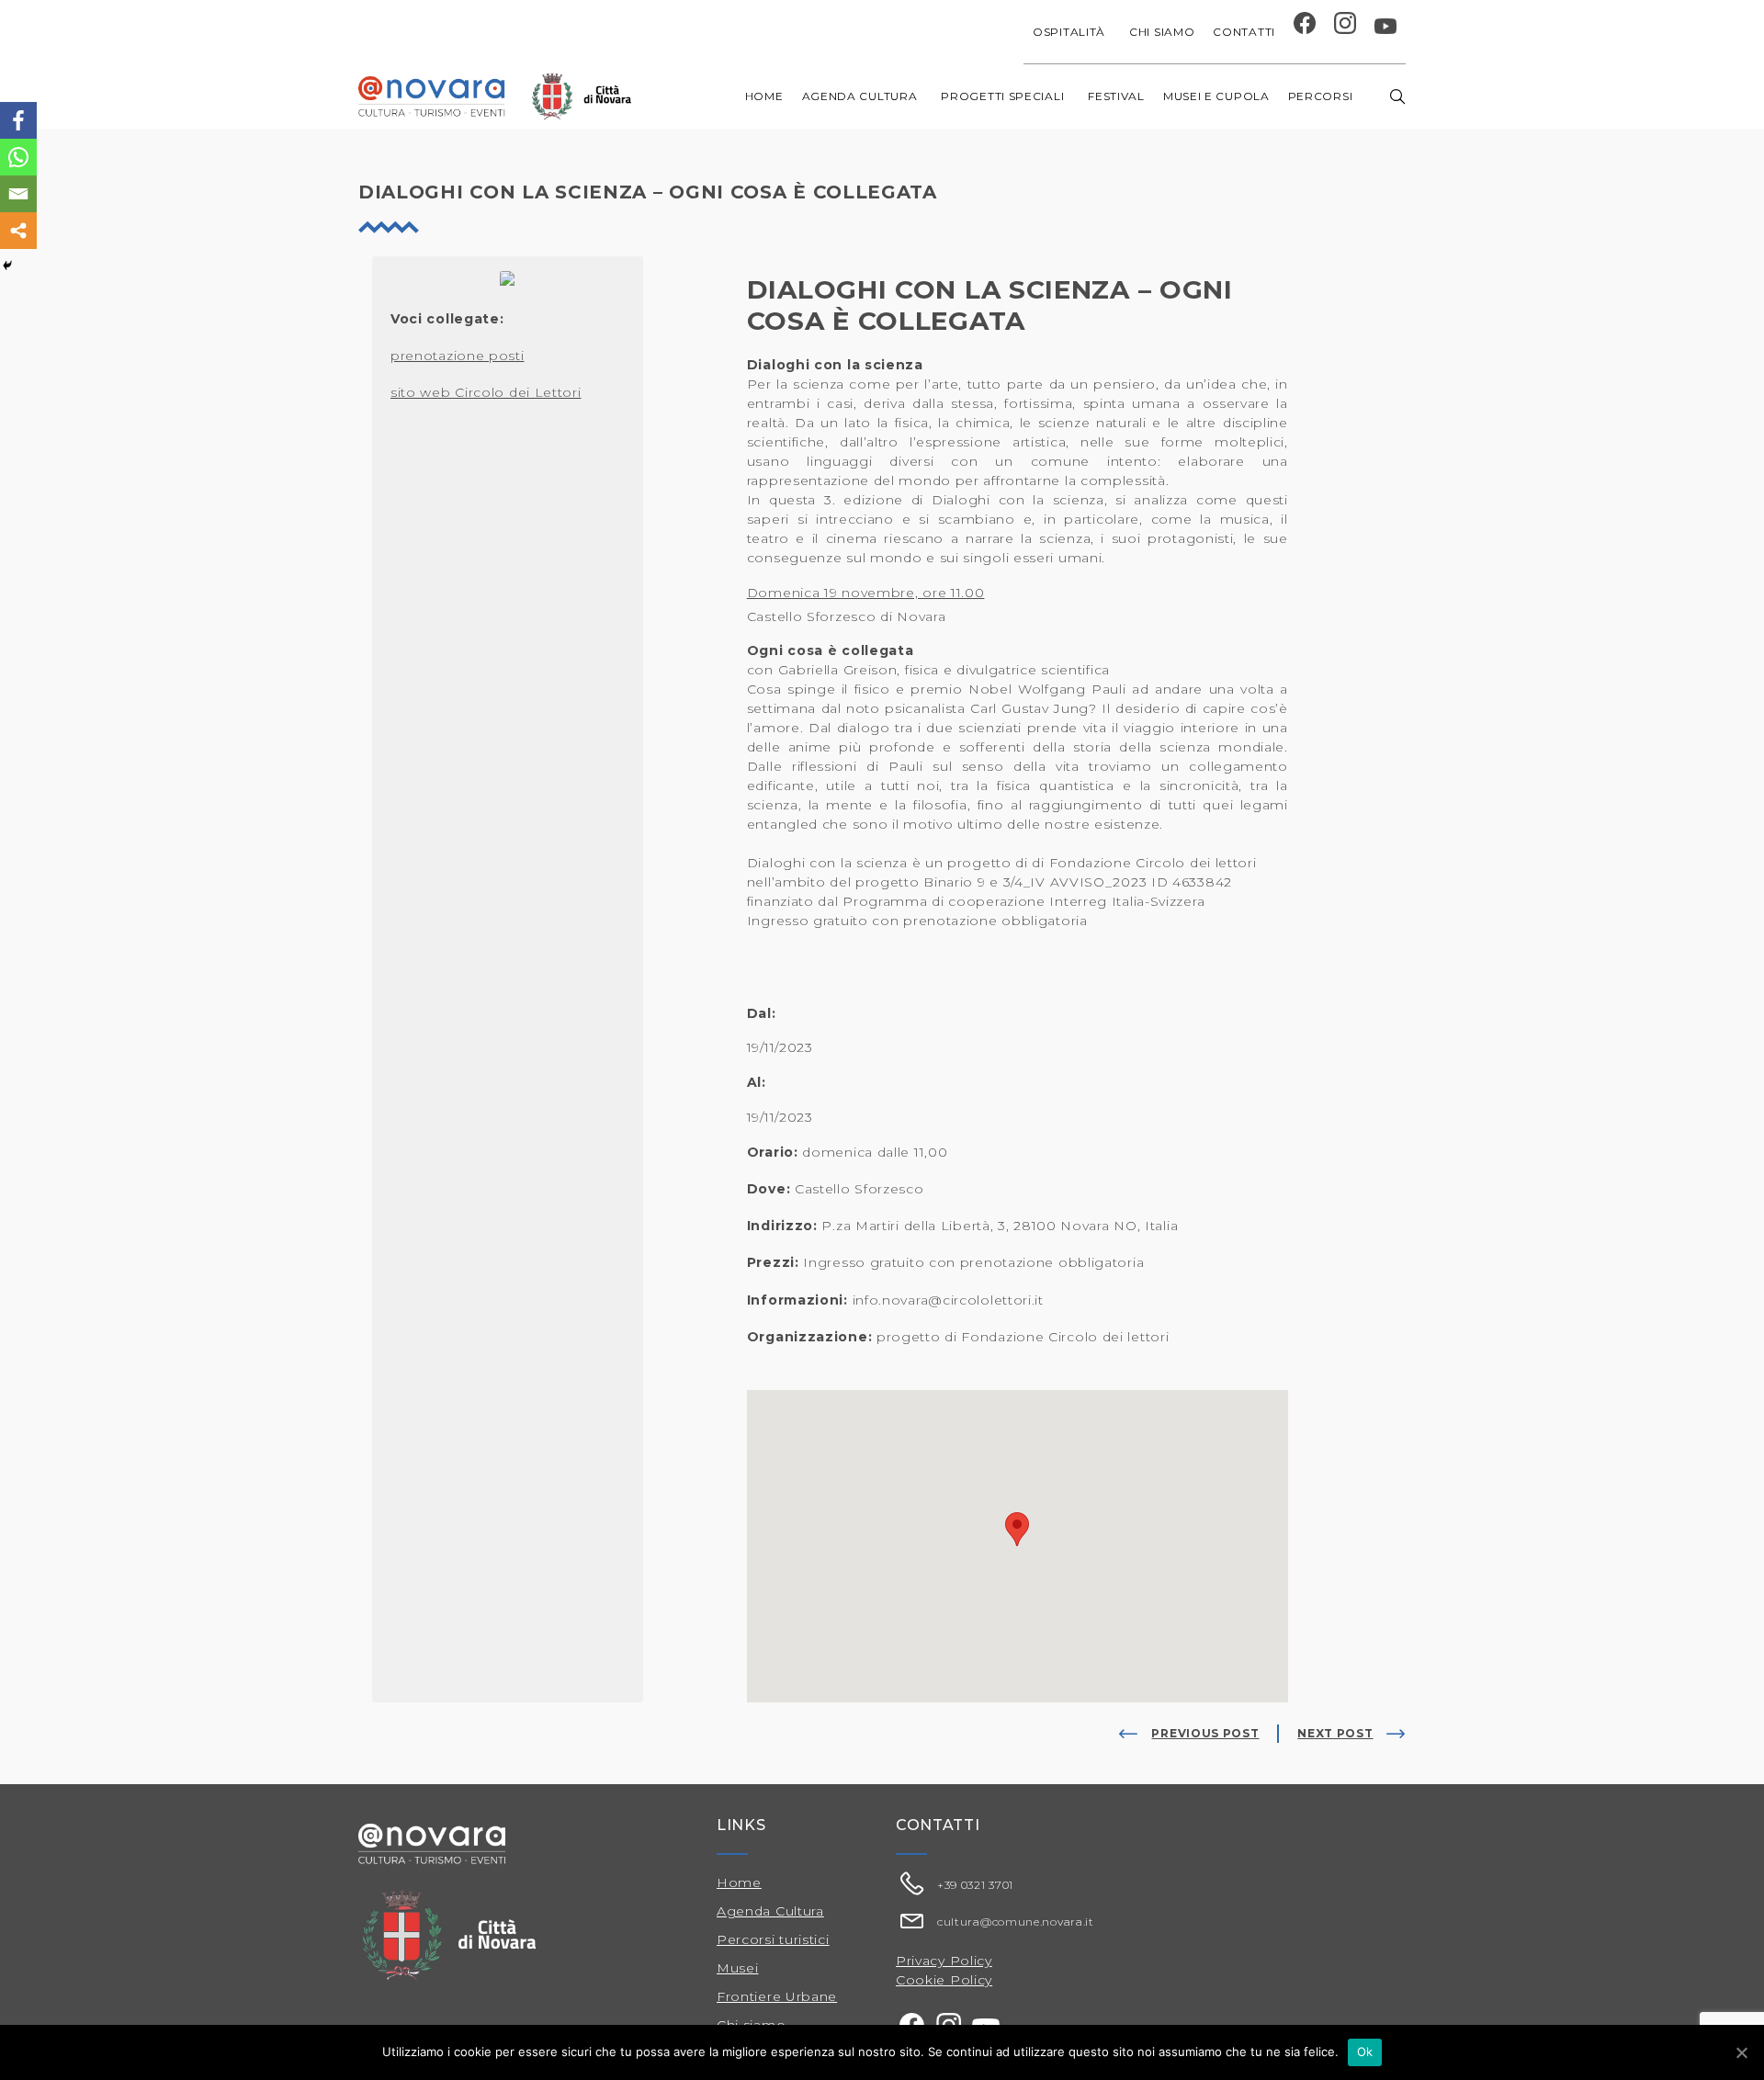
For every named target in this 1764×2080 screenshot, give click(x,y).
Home (764, 96)
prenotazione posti (458, 356)
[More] (18, 231)
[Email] (18, 194)
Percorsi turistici (773, 1939)
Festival (1116, 96)
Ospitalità (1069, 32)
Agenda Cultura (770, 1911)
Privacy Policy (944, 1961)
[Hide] (7, 266)
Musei (738, 1968)
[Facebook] (18, 120)
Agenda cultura (860, 96)
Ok (1365, 2052)
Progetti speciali (1002, 96)
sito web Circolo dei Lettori (486, 392)
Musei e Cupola (1216, 96)
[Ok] (1741, 2052)
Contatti (1244, 32)
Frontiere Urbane (777, 1996)
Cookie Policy (944, 1980)
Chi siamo (1162, 32)
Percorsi (1321, 96)
